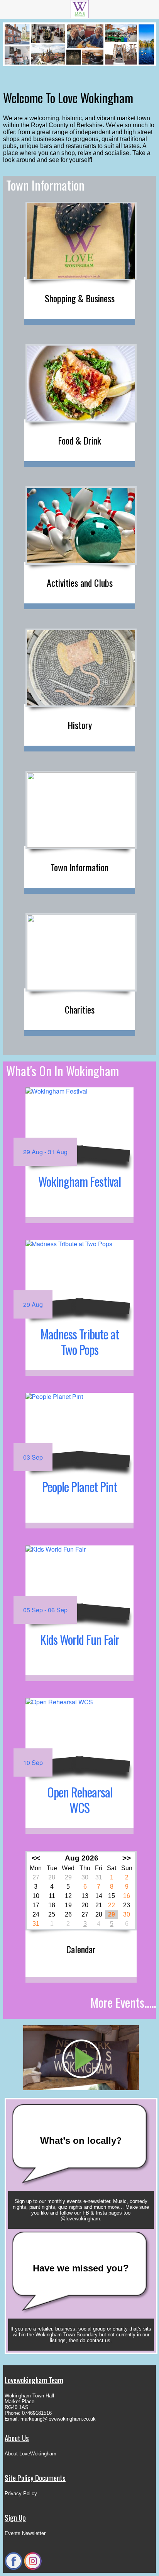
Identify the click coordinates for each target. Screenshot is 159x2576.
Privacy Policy (21, 2493)
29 (68, 1877)
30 (85, 1877)
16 (127, 1896)
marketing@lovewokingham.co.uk (58, 2419)
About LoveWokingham (30, 2454)
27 (36, 1877)
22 (112, 1905)
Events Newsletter (25, 2533)
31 (99, 1877)
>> (127, 1858)
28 (52, 1877)
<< (36, 1858)
